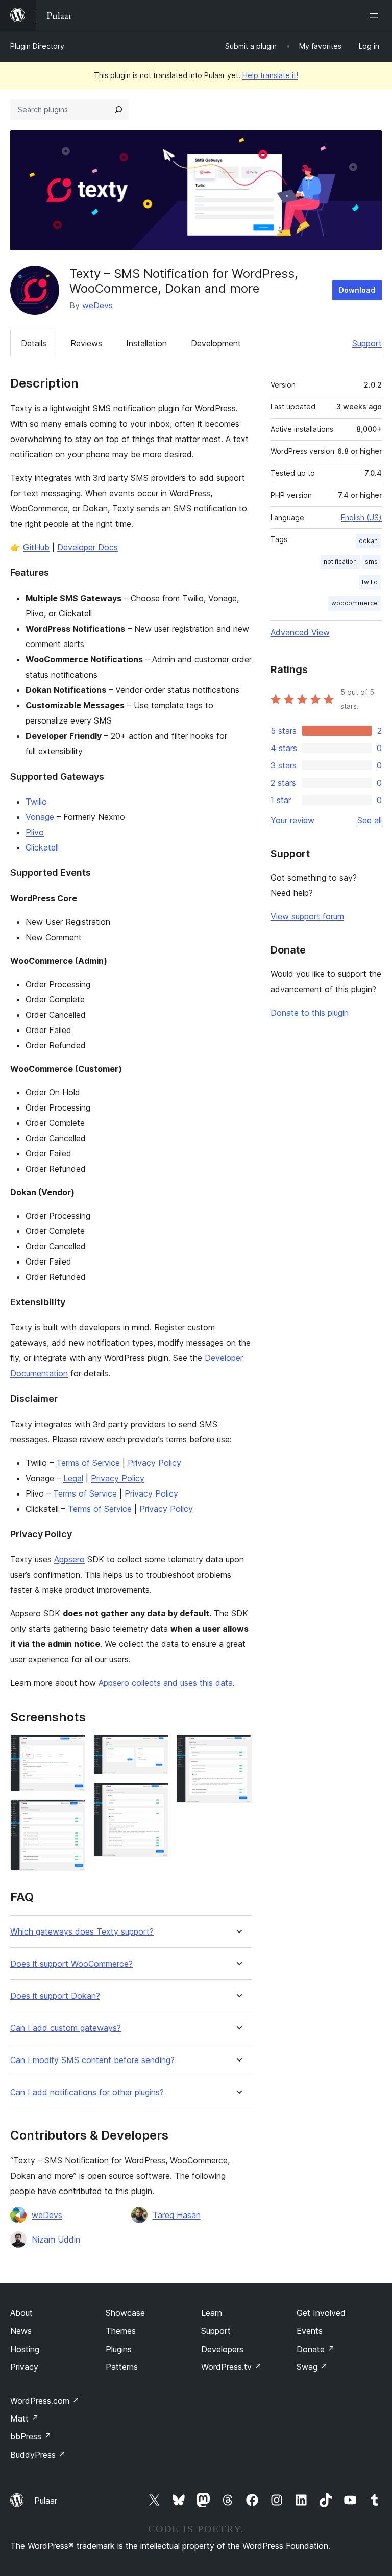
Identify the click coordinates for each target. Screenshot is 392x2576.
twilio (370, 582)
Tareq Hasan (177, 2215)
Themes (121, 2331)
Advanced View (300, 632)
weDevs (97, 305)
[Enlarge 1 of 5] (71, 1748)
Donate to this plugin (310, 1013)
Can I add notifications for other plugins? (87, 2092)
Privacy (24, 2367)
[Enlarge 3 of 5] (155, 1748)
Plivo (35, 832)
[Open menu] (376, 15)
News (21, 2331)
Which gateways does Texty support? (82, 1932)
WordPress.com (45, 2401)
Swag (312, 2367)
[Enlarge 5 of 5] (238, 1748)
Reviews (86, 343)
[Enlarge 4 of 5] (155, 1796)
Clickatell (42, 847)
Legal (73, 1478)
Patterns (122, 2367)
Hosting (25, 2349)
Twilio (36, 802)
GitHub (36, 547)
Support (367, 343)
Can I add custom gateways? (66, 2028)
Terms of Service (88, 1463)
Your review (292, 820)
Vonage (40, 817)
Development (216, 343)
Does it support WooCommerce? (71, 1964)
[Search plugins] (118, 110)
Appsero (69, 1559)
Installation (146, 343)
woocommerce (354, 603)
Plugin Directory (37, 46)
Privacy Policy (154, 1463)
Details (34, 343)
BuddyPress (38, 2455)
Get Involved (321, 2313)
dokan (368, 541)
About (21, 2313)
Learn (212, 2313)
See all (370, 820)
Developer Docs (88, 547)
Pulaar (46, 2501)
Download (357, 290)
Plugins (119, 2349)
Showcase (125, 2313)
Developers (222, 2349)
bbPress (31, 2436)
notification (340, 562)
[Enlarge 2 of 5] (71, 1813)
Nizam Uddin (56, 2239)
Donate (316, 2349)
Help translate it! (270, 75)
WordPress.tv (231, 2367)
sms (371, 562)
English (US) (361, 517)
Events (310, 2331)
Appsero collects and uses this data (166, 1683)
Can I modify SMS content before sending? (92, 2060)
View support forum (307, 916)
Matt (24, 2418)
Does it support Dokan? (55, 1996)
